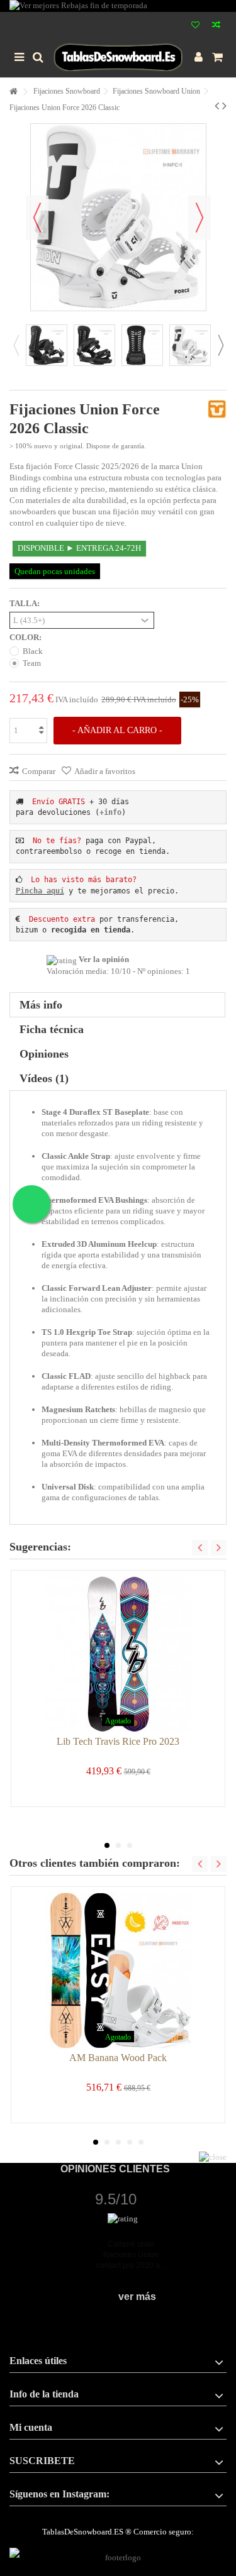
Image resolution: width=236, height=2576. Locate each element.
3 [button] (130, 1845)
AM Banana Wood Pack (118, 2058)
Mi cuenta (31, 2427)
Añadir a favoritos (105, 771)
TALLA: (25, 603)
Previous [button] (16, 345)
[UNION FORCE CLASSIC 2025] (47, 345)
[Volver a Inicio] (13, 92)
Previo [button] (37, 218)
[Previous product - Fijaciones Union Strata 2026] (217, 106)
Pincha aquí (40, 891)
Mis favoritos (195, 26)
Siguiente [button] (199, 218)
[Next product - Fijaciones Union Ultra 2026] (224, 106)
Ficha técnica (52, 1029)
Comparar (39, 771)
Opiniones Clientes (115, 2169)
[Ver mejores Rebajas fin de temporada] (118, 6)
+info (110, 812)
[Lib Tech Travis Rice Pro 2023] (118, 1654)
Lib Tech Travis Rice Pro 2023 (118, 1741)
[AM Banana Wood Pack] (118, 1971)
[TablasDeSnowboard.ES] (118, 57)
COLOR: (26, 637)
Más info (41, 1005)
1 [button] (107, 1845)
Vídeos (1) (44, 1078)
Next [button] (220, 345)
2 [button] (118, 1845)
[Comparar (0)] (216, 26)
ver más (137, 2297)
